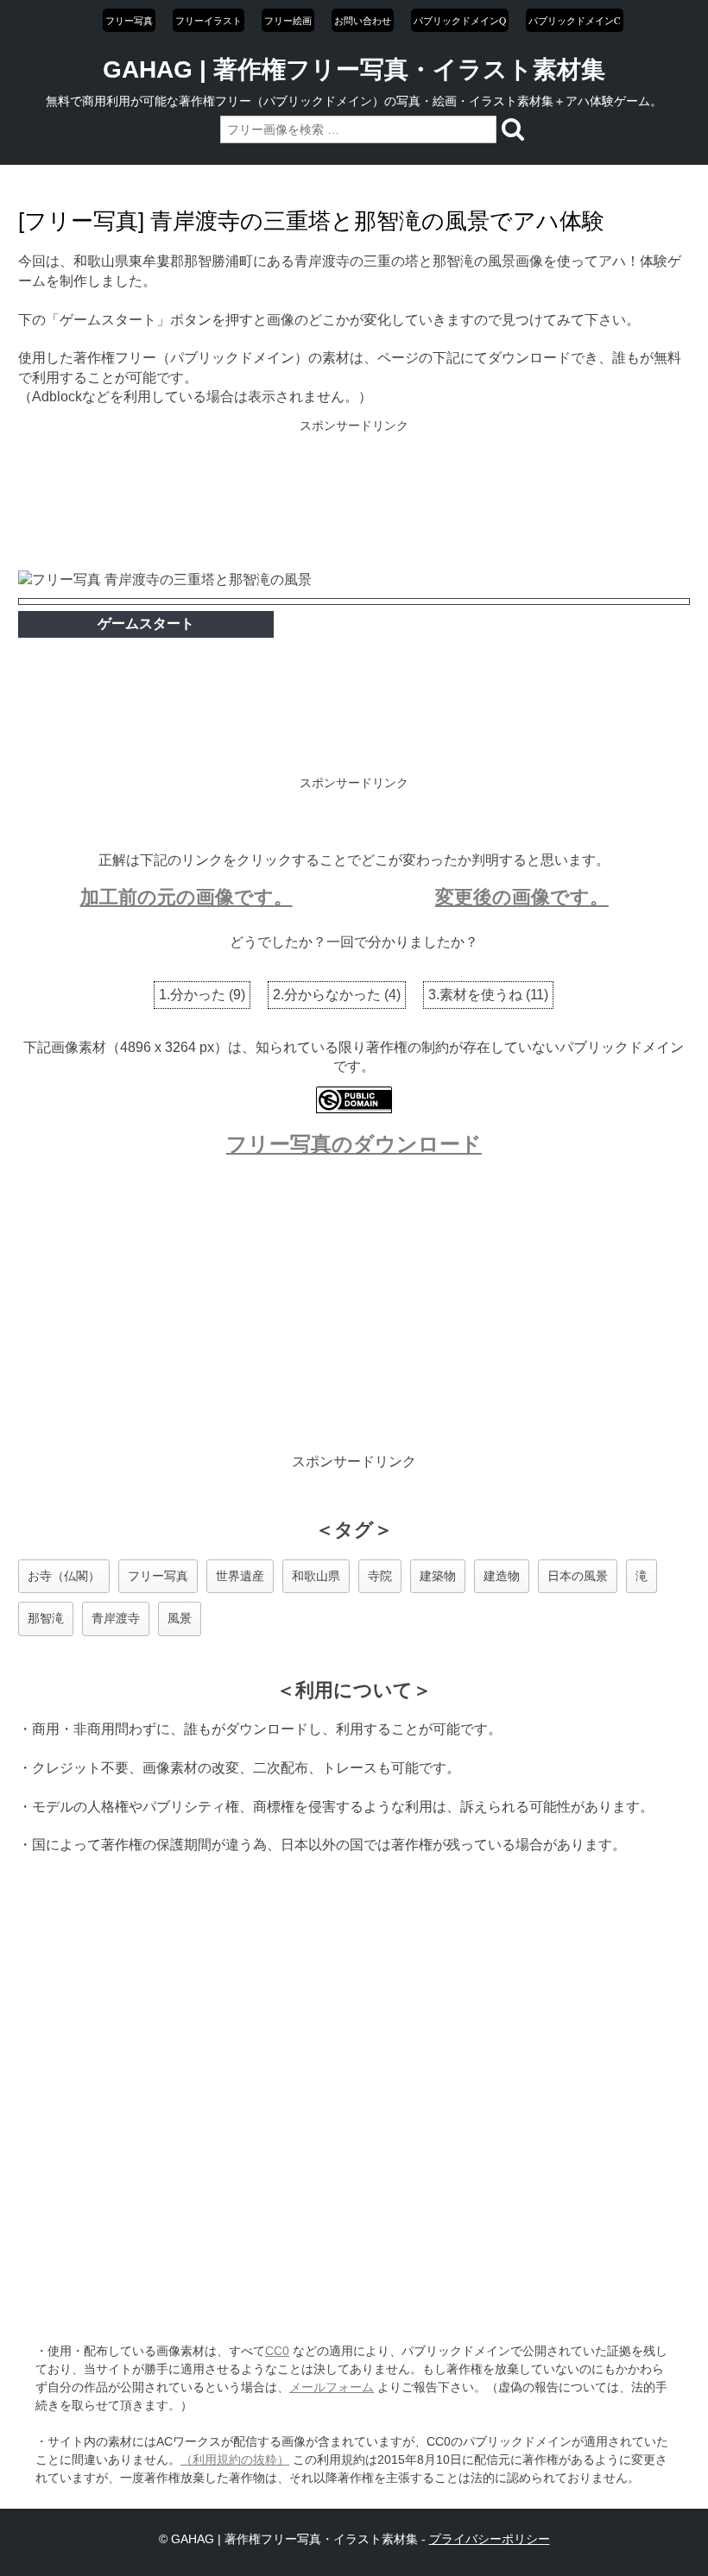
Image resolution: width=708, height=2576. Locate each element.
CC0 (277, 2351)
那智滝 (46, 1618)
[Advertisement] (354, 497)
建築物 (438, 1576)
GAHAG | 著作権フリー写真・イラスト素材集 (354, 69)
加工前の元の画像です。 (186, 897)
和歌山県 (316, 1576)
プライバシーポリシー (490, 2539)
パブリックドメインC (575, 20)
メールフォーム (332, 2387)
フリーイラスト (209, 20)
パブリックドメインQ (460, 20)
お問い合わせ (363, 20)
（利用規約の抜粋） (235, 2459)
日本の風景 (578, 1576)
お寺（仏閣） (64, 1576)
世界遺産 (240, 1576)
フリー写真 (129, 20)
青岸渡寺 (116, 1618)
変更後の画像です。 (522, 897)
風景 (180, 1618)
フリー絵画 (288, 20)
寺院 (380, 1576)
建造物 (502, 1576)
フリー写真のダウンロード (354, 1144)
